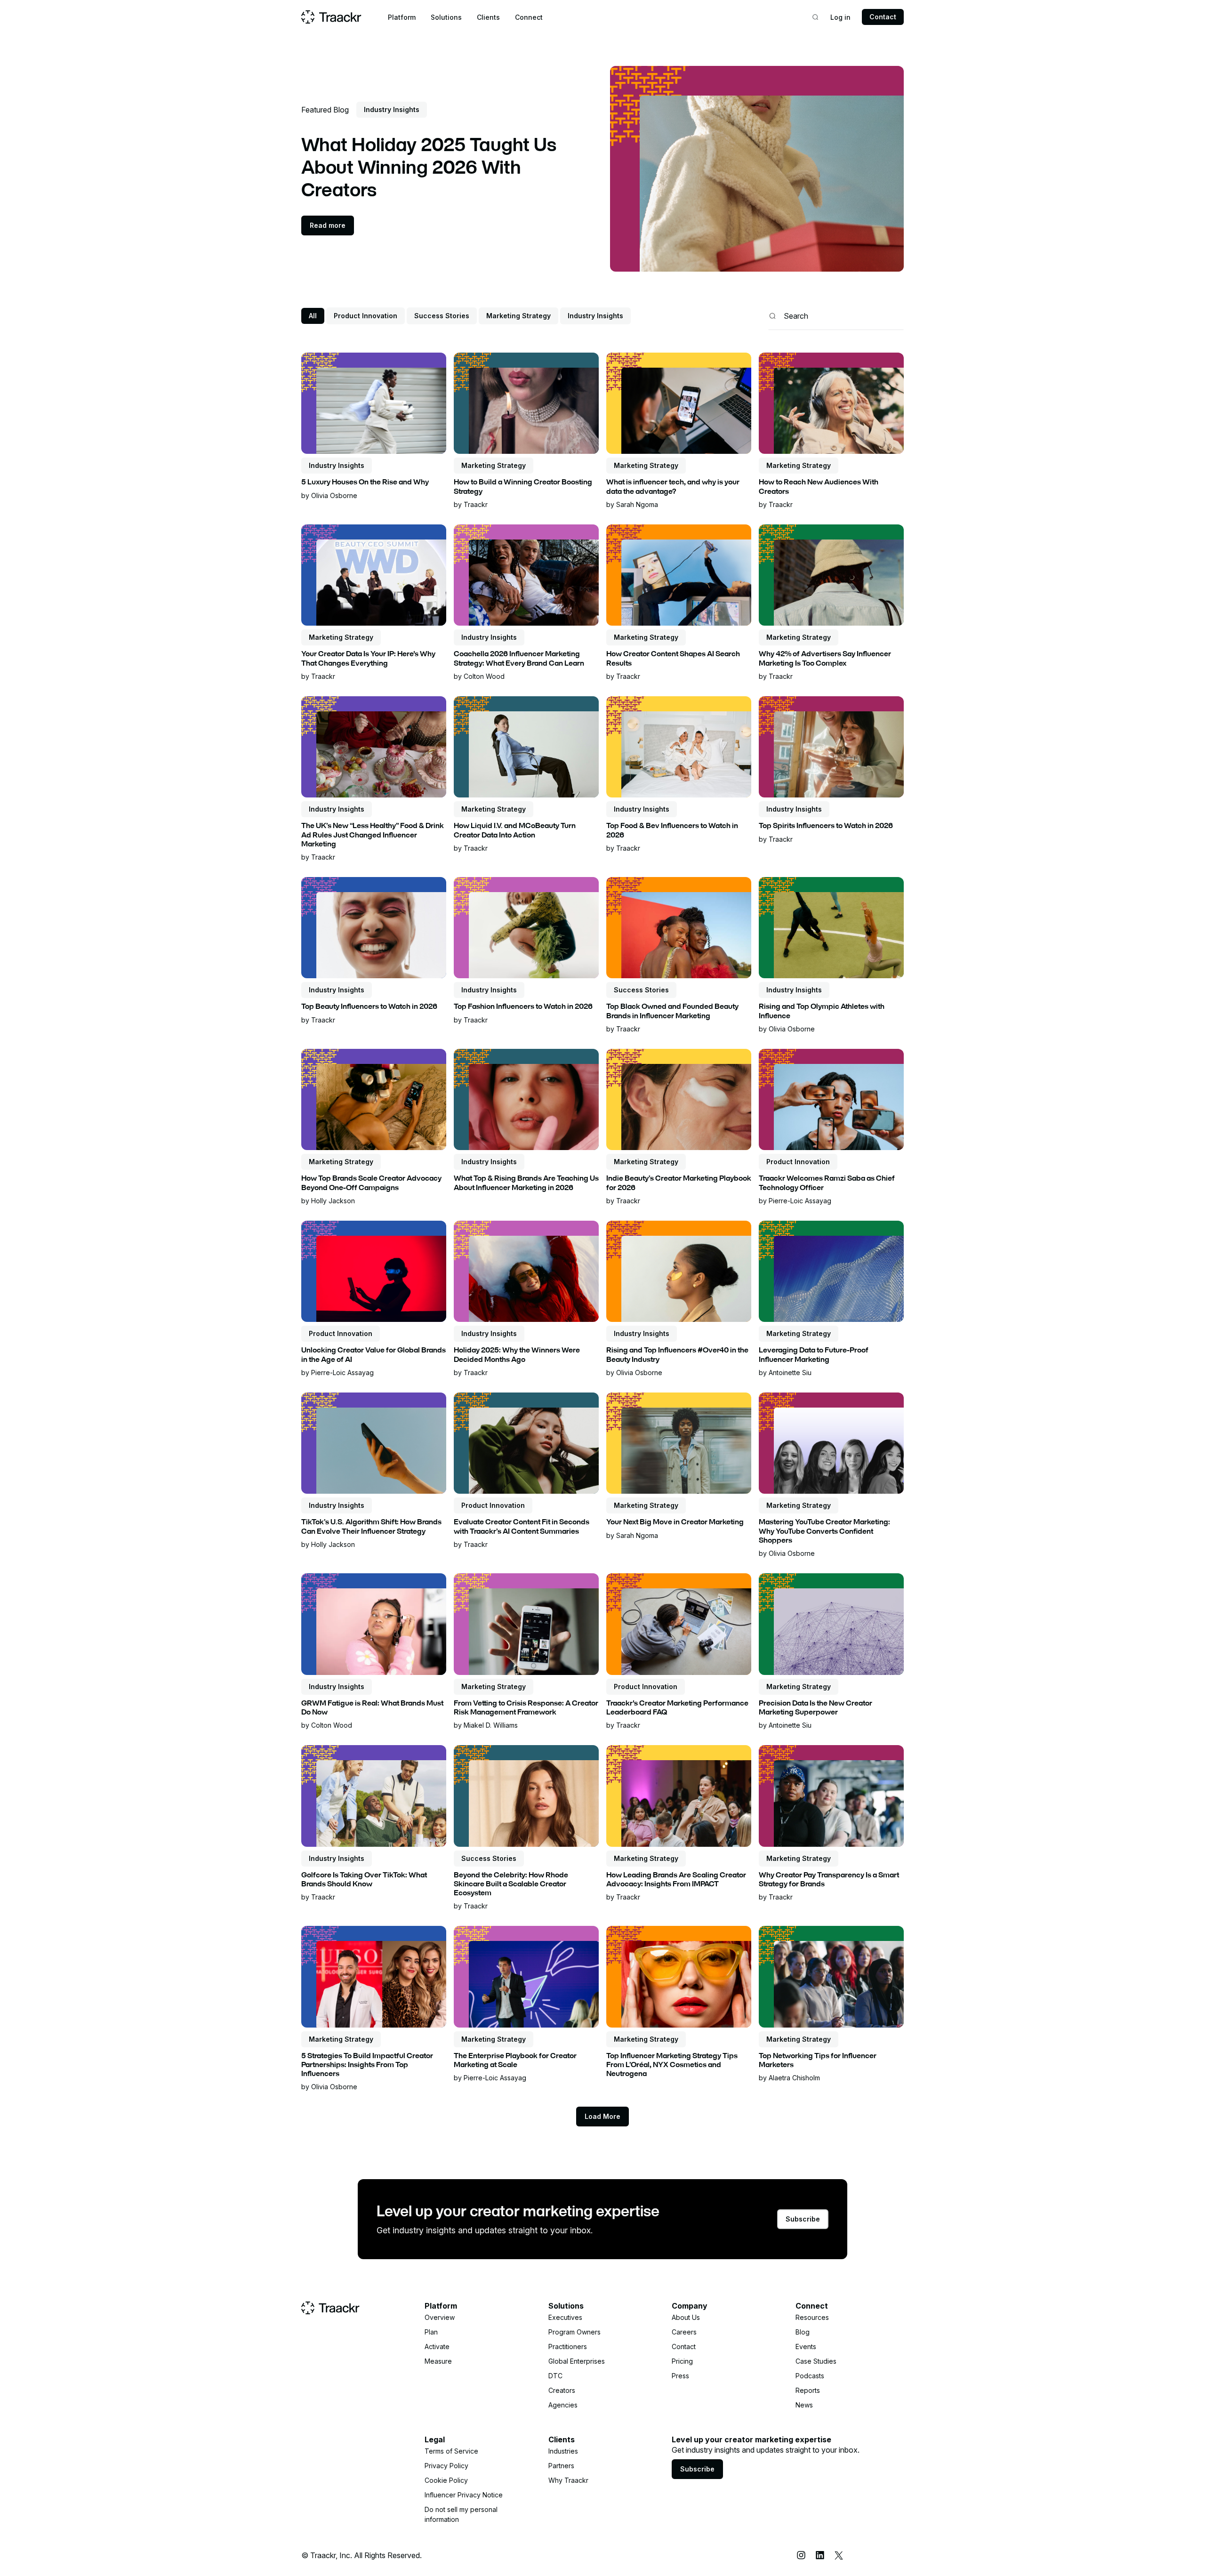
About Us (686, 2317)
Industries (563, 2451)
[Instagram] (801, 2555)
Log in (840, 17)
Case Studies (816, 2361)
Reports (808, 2390)
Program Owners (574, 2332)
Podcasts (810, 2376)
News (804, 2405)
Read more (328, 225)
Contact (883, 17)
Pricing (682, 2361)
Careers (684, 2332)
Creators (562, 2390)
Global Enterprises (577, 2361)
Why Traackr (568, 2480)
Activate (437, 2347)
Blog (803, 2332)
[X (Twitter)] (839, 2555)
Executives (565, 2317)
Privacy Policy (446, 2466)
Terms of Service (451, 2451)
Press (680, 2376)
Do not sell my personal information (461, 2514)
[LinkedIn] (820, 2555)
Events (806, 2347)
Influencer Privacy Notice (464, 2495)
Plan (431, 2332)
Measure (438, 2361)
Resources (812, 2317)
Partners (561, 2466)
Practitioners (568, 2347)
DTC (555, 2376)
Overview (440, 2317)
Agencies (563, 2405)
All (313, 316)
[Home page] (331, 17)
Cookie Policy (446, 2480)
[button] (402, 17)
